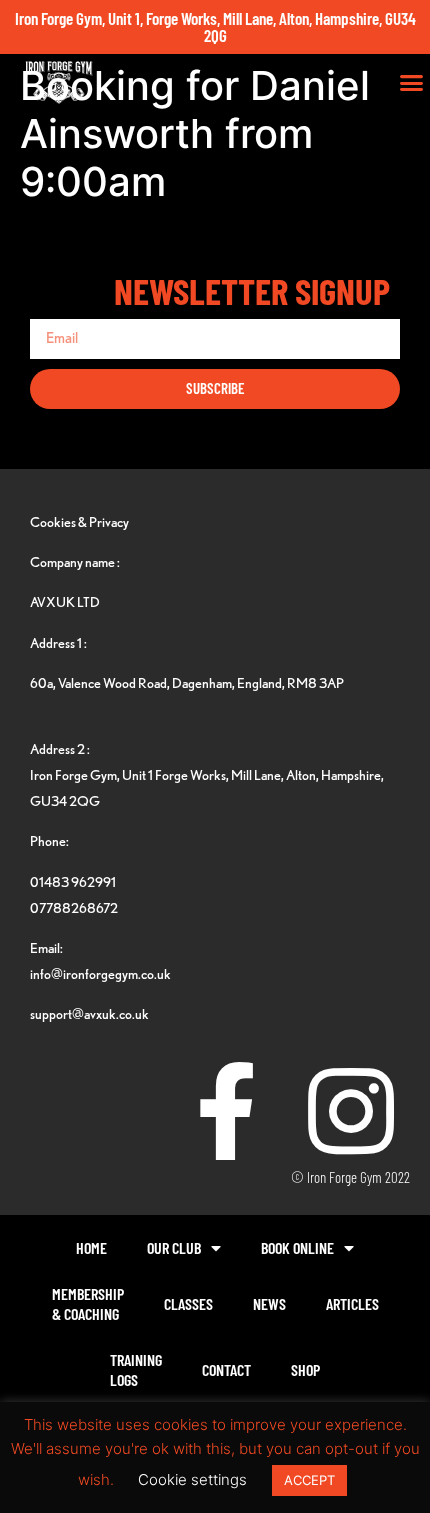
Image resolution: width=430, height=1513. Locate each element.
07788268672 (74, 907)
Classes (188, 1303)
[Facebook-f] (226, 1111)
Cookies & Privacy (79, 521)
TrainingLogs (136, 1369)
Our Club (174, 1247)
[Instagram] (351, 1111)
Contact (226, 1369)
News (269, 1303)
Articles (352, 1303)
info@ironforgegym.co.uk (100, 973)
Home (91, 1247)
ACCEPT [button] (309, 1480)
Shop (305, 1369)
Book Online (297, 1247)
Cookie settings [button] (192, 1479)
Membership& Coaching (88, 1303)
